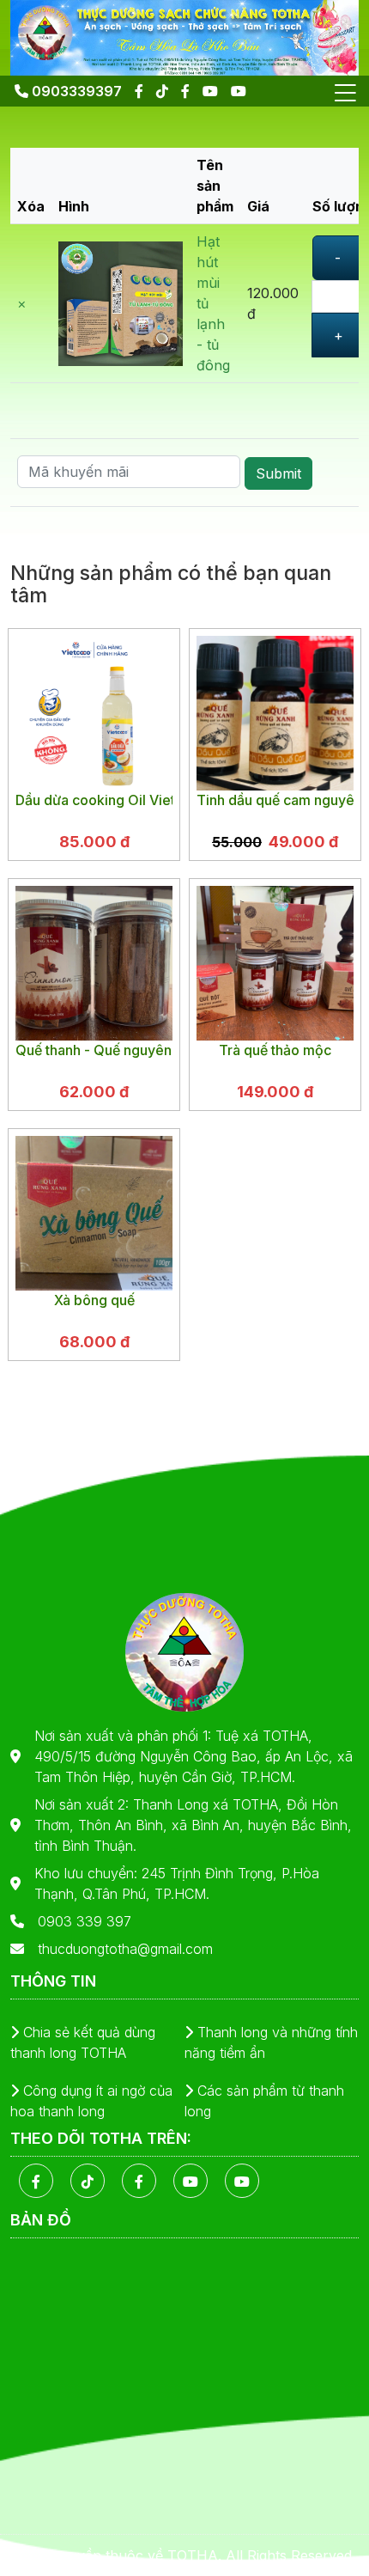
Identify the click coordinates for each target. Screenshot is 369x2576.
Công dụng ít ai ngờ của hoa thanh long (91, 2101)
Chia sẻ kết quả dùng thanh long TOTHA (83, 2042)
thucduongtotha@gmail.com (125, 1949)
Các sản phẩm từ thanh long (264, 2101)
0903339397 (75, 91)
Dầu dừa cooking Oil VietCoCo (94, 800)
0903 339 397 (85, 1921)
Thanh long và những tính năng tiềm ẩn (271, 2042)
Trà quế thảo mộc (275, 1050)
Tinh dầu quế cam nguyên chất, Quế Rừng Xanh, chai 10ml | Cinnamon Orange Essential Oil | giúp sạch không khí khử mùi (275, 800)
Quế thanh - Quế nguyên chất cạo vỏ (94, 1050)
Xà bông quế (94, 1300)
